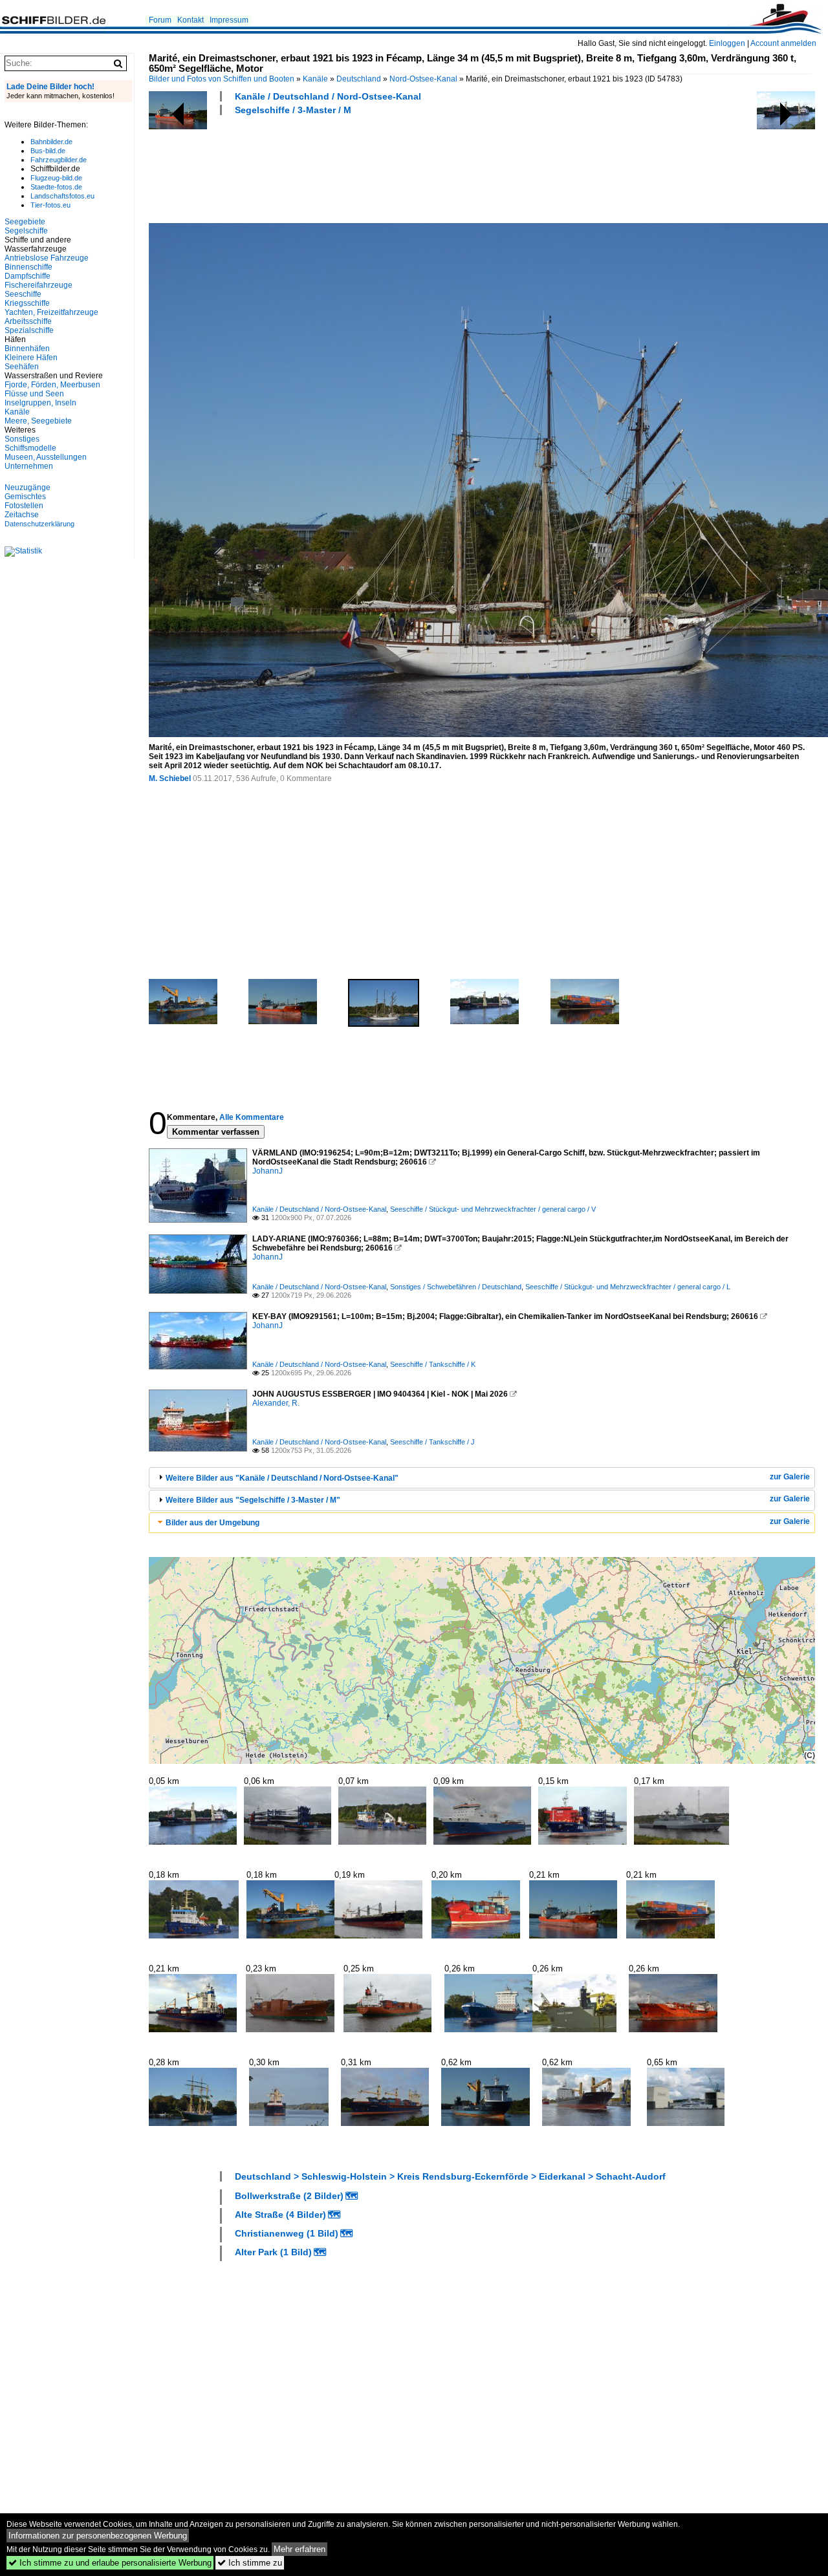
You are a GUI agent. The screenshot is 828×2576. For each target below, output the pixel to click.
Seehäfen (22, 367)
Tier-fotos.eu (50, 205)
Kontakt (191, 20)
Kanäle (315, 79)
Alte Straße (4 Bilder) (280, 2215)
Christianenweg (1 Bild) (287, 2233)
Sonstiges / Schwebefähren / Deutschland (456, 1287)
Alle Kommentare (252, 1117)
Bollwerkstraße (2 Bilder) (289, 2196)
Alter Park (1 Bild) (273, 2252)
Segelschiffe (26, 231)
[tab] (482, 1478)
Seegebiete (25, 222)
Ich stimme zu (250, 2563)
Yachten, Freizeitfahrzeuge (51, 312)
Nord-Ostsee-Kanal (423, 79)
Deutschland (359, 79)
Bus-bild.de (48, 151)
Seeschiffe (23, 294)
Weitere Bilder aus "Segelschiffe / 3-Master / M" (253, 1500)
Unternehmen (29, 466)
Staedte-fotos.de (56, 187)
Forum (160, 20)
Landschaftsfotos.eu (62, 196)
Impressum (229, 20)
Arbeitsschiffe (28, 321)
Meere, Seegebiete (38, 421)
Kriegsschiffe (27, 303)
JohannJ (267, 1171)
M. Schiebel (170, 778)
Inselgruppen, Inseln (40, 403)
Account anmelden (783, 43)
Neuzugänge (27, 488)
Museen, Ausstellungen (46, 457)
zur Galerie (790, 1477)
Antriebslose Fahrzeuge (47, 258)
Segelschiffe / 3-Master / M (293, 110)
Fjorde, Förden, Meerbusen (52, 385)
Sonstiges (22, 439)
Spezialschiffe (29, 330)
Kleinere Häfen (31, 358)
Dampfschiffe (27, 276)
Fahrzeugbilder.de (59, 160)
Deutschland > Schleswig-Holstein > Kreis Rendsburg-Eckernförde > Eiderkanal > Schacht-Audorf (450, 2176)
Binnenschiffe (28, 267)
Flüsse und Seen (34, 394)
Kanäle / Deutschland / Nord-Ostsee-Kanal (328, 96)
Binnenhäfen (27, 349)
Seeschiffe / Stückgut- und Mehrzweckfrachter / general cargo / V (493, 1209)
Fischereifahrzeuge (38, 285)
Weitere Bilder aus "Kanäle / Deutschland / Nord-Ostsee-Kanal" (282, 1478)
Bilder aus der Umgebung (212, 1523)
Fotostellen (24, 506)
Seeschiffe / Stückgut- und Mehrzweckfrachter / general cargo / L (628, 1287)
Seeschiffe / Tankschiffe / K (433, 1364)
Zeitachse (22, 515)
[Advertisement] (384, 167)
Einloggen (727, 43)
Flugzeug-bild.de (56, 178)
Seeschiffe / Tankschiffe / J (432, 1442)
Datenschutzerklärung (39, 524)
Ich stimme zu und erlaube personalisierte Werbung (110, 2563)
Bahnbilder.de (51, 142)
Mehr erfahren (300, 2549)
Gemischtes (25, 497)
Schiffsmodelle (30, 448)
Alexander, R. (276, 1403)
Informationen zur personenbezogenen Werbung (98, 2536)
